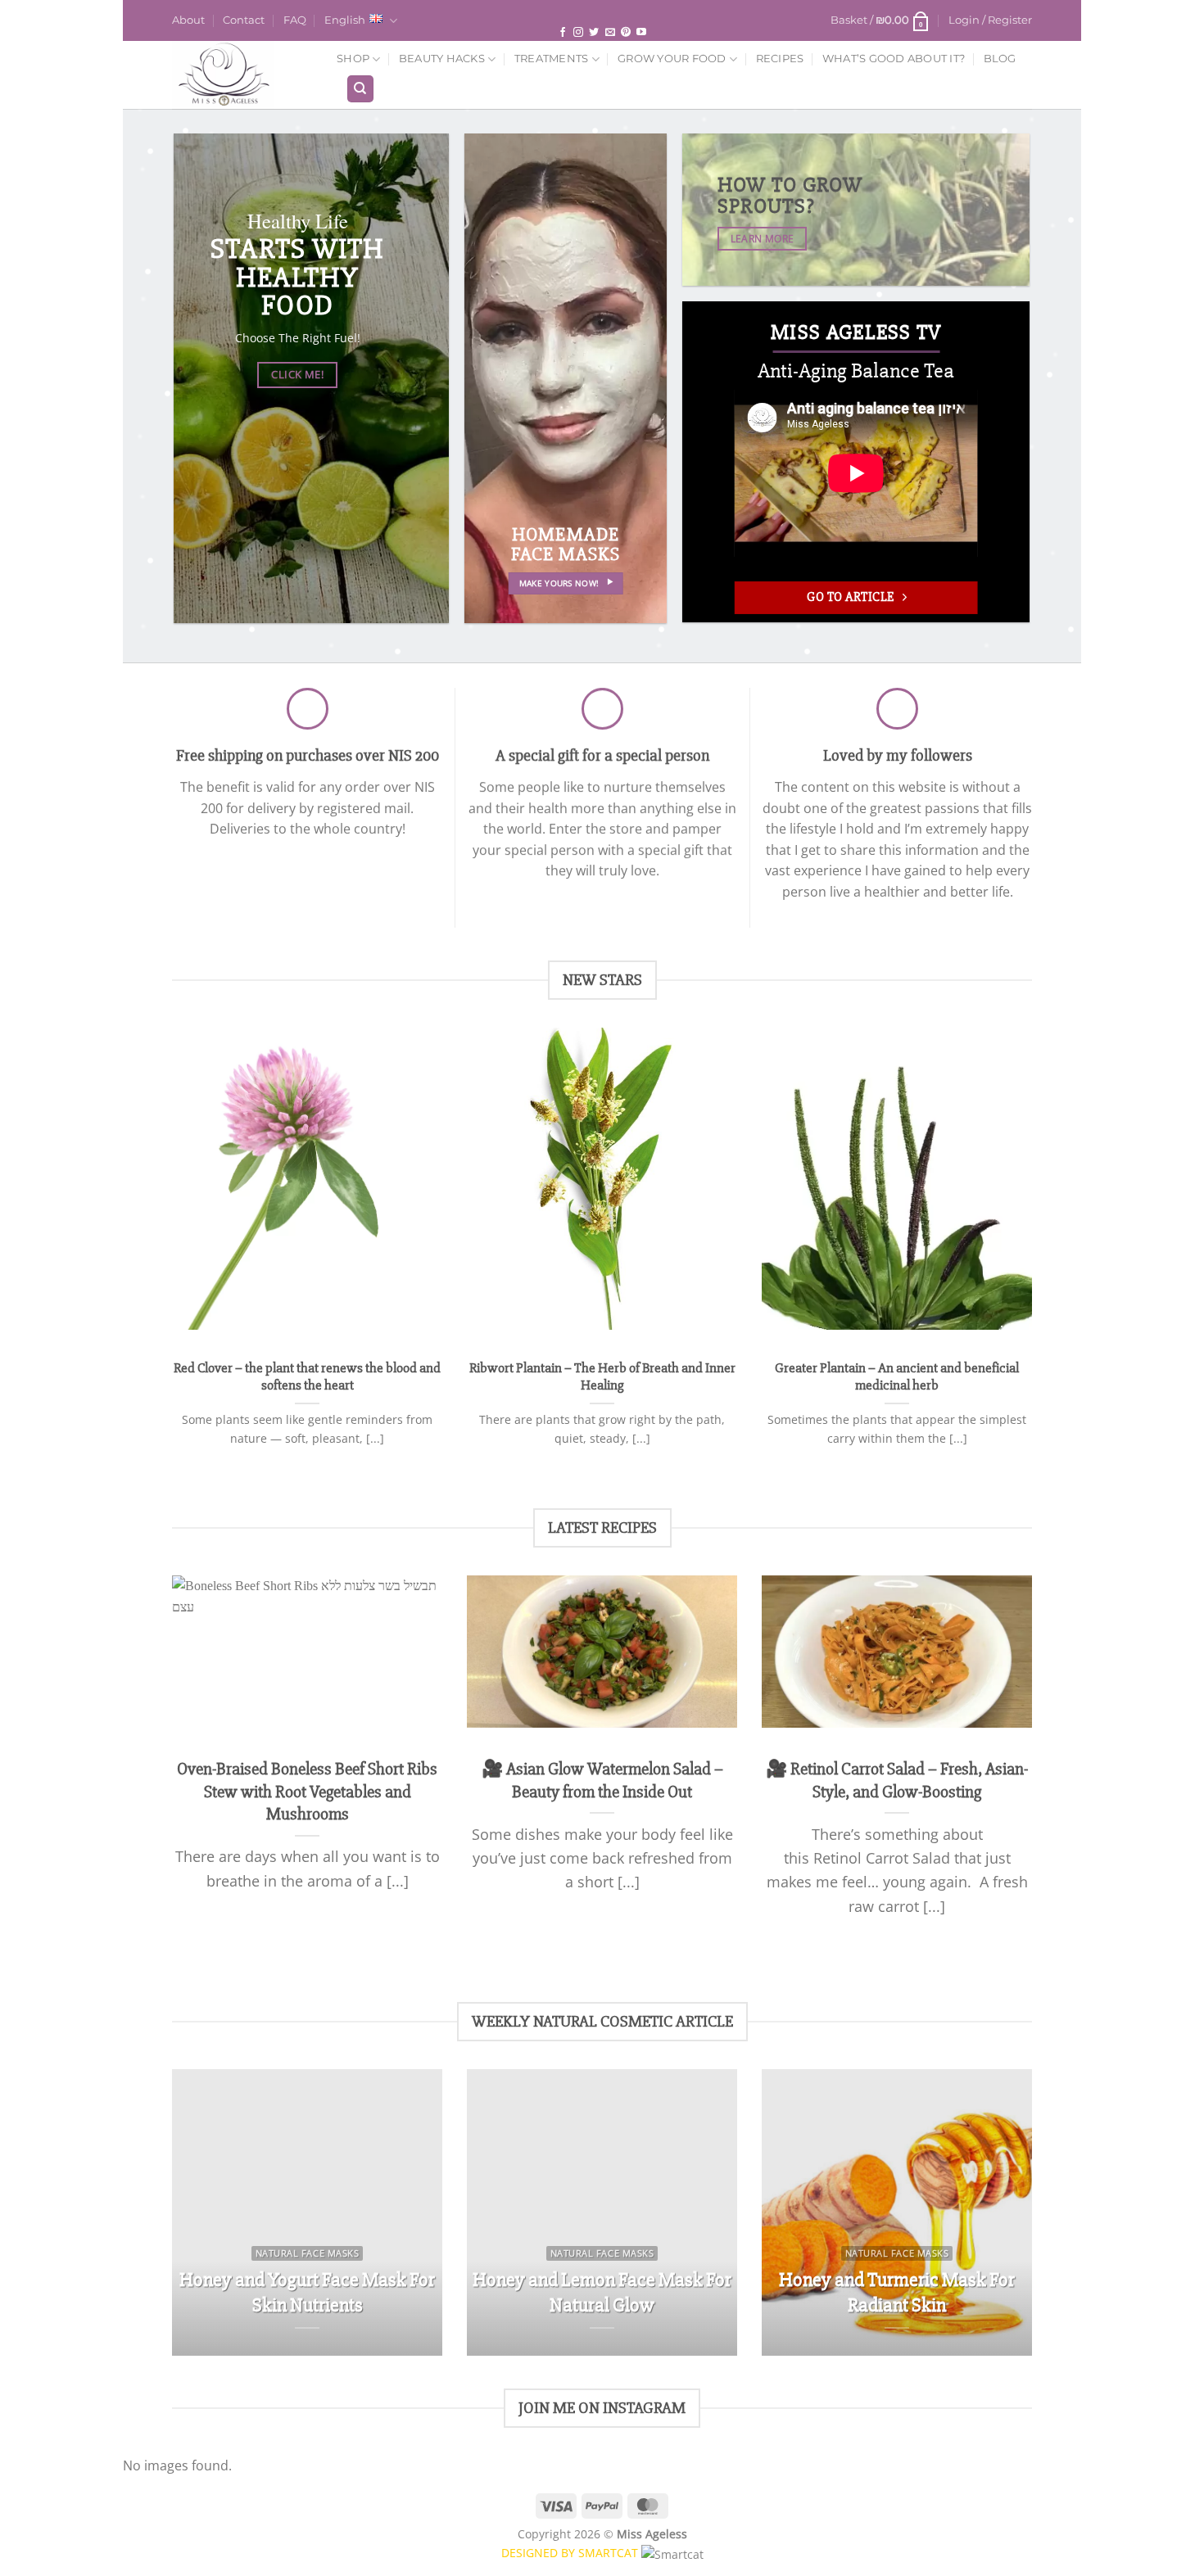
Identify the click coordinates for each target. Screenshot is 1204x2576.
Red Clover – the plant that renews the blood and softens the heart (307, 1377)
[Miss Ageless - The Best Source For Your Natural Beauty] (242, 75)
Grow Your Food (672, 59)
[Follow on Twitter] (594, 33)
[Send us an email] (610, 33)
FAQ (295, 20)
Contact (244, 20)
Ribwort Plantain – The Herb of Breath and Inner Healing (602, 1377)
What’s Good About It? (894, 59)
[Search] (360, 89)
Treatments (552, 59)
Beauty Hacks (442, 59)
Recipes (780, 59)
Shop (353, 59)
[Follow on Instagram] (578, 33)
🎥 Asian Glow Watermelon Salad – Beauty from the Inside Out (602, 1780)
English (345, 20)
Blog (1000, 59)
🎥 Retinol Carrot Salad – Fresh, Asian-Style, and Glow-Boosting (897, 1780)
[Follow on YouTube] (641, 33)
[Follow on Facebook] (563, 33)
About (188, 20)
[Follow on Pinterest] (626, 33)
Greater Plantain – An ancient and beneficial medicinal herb (897, 1377)
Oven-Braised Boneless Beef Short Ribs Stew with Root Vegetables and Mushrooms (307, 1791)
